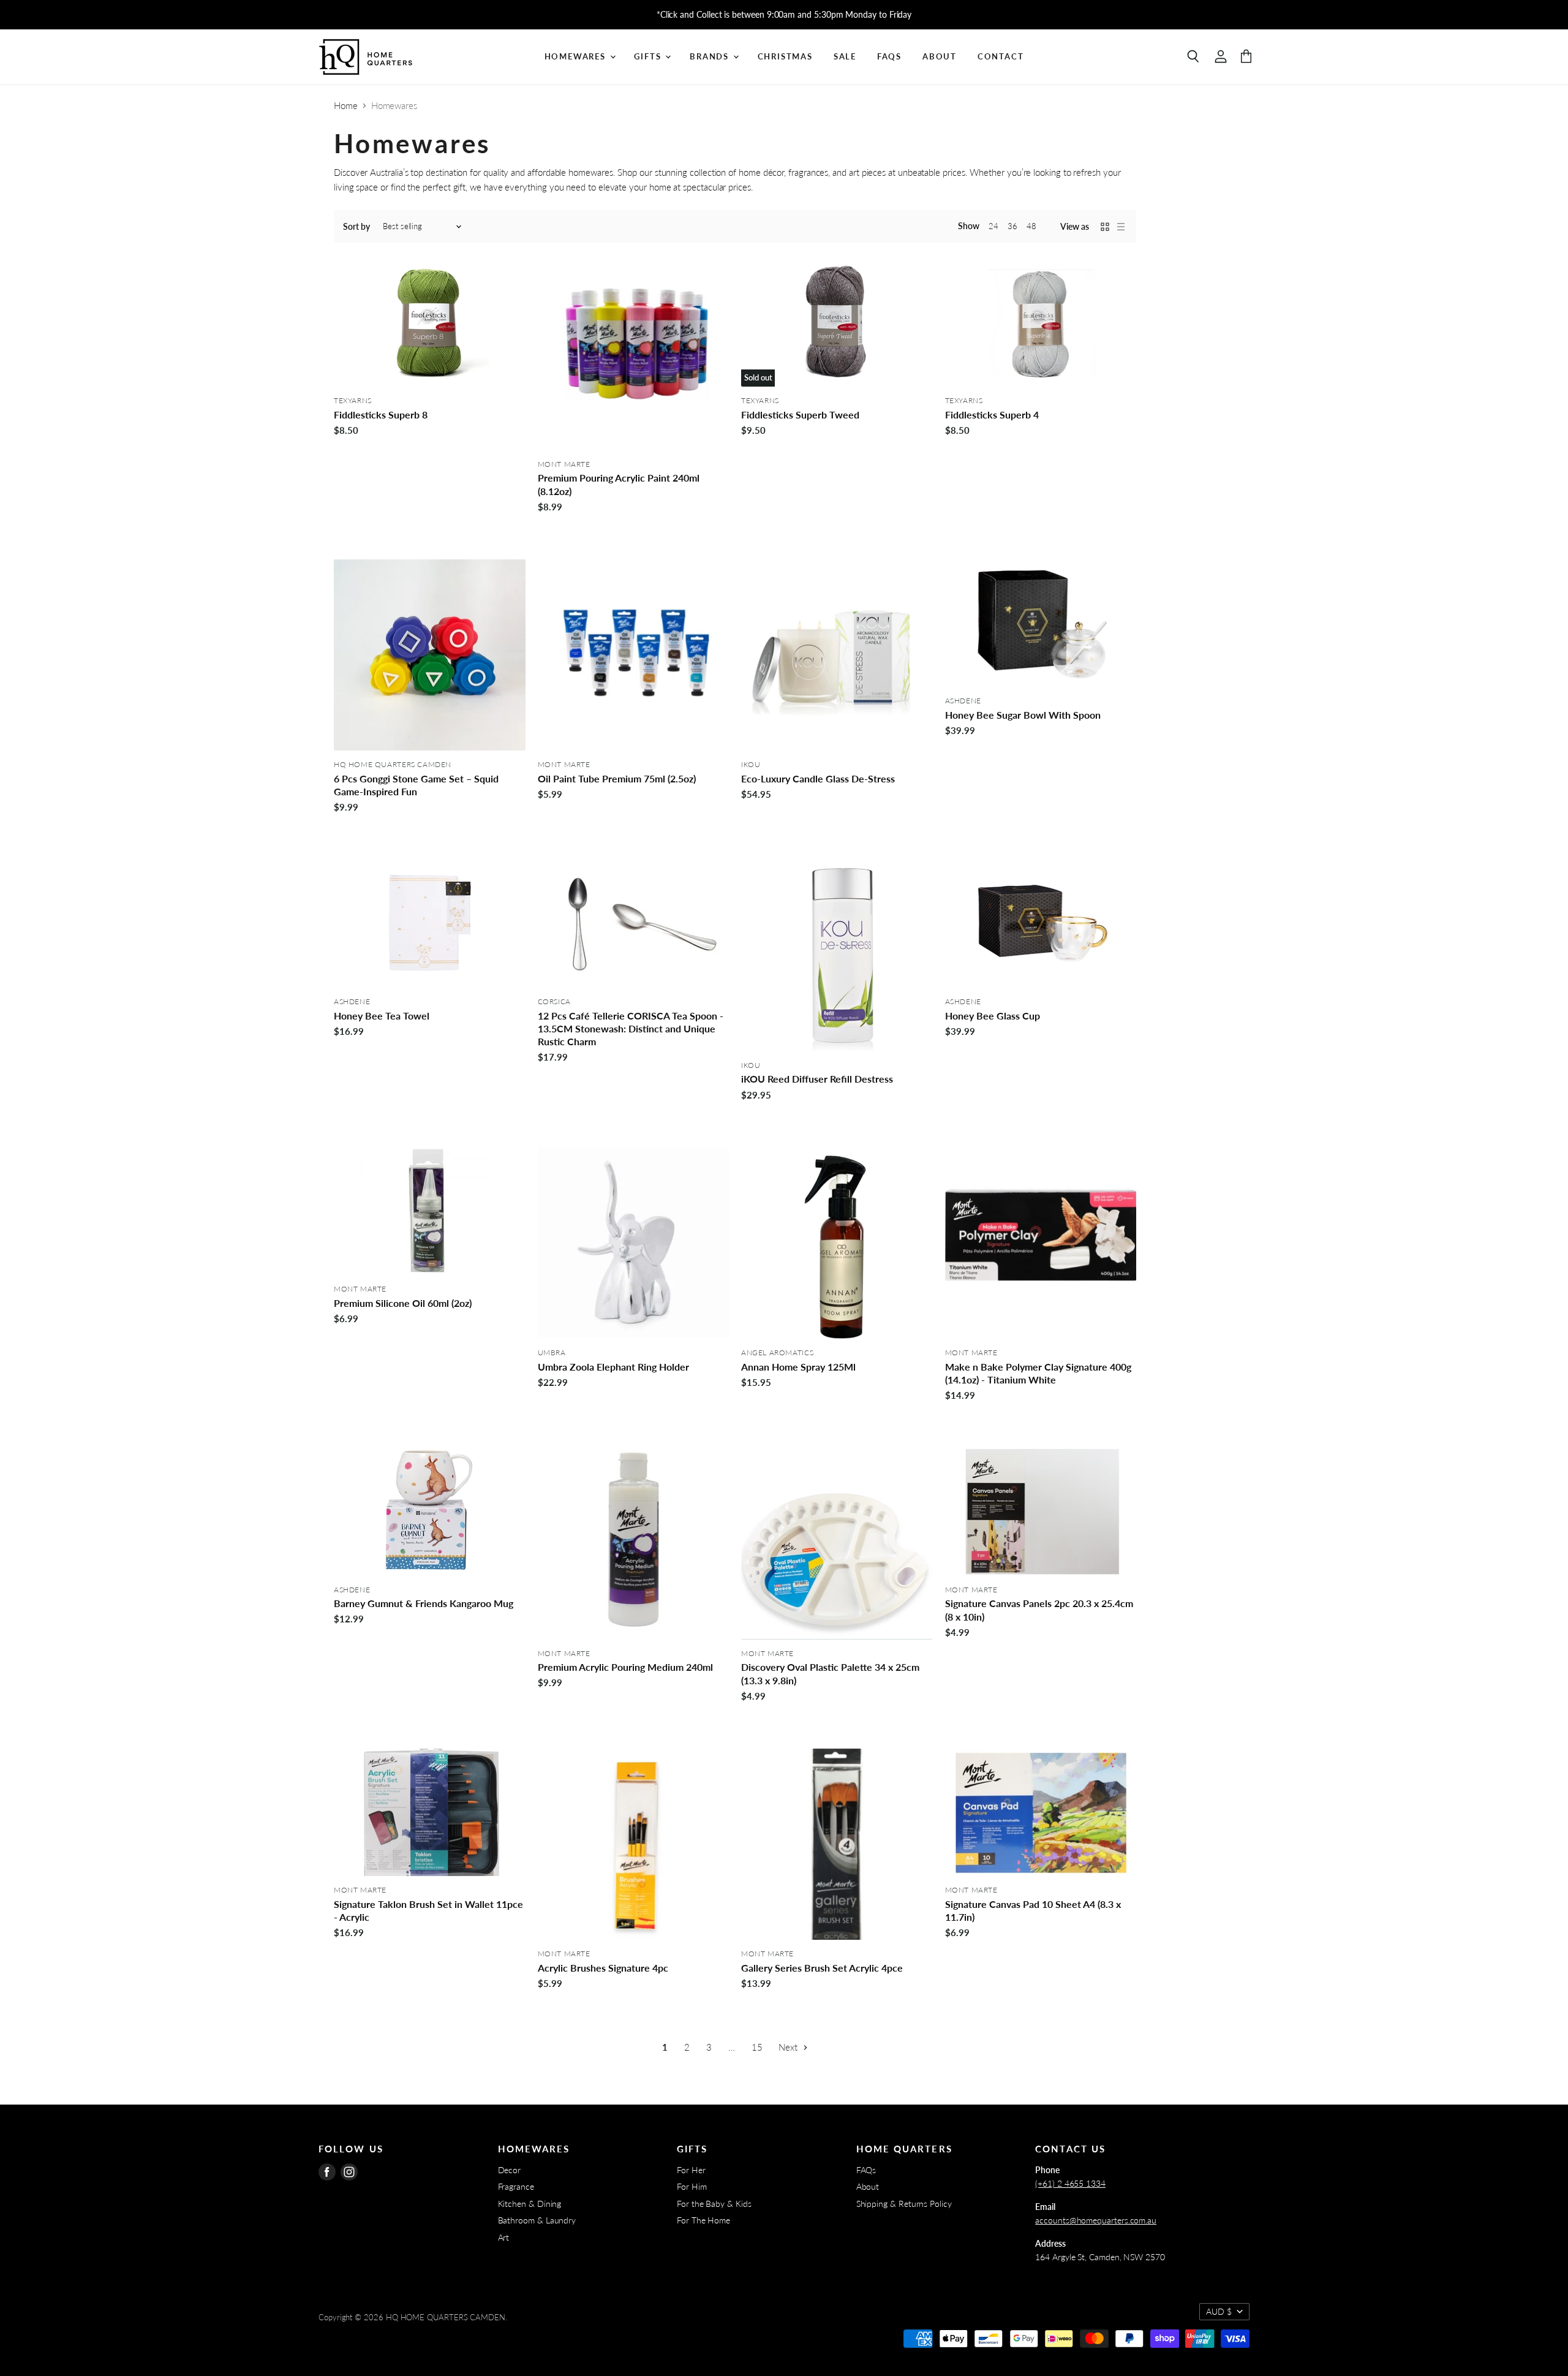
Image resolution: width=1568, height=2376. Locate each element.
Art (504, 2237)
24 (993, 226)
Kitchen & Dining (530, 2204)
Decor (510, 2170)
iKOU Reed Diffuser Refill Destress (817, 1079)
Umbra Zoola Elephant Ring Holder (613, 1367)
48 (1031, 226)
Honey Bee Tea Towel (382, 1016)
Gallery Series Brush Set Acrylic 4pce (822, 1968)
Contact (1001, 56)
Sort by (356, 227)
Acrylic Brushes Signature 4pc (603, 1968)
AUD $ (1219, 2311)
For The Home (703, 2220)
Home (346, 106)
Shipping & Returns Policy (904, 2204)
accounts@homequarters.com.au (1096, 2220)
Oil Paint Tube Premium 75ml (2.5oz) (617, 778)
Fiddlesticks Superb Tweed (800, 414)
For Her (691, 2170)
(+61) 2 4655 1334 (1070, 2183)
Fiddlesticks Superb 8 (381, 414)
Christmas (785, 56)
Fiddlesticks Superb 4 (992, 414)
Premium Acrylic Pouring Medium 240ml (625, 1667)
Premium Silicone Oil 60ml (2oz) (403, 1303)
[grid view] (1105, 227)
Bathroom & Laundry (537, 2220)
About (940, 56)
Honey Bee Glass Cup (993, 1016)
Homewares (577, 56)
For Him (692, 2186)
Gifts (649, 56)
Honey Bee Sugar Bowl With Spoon (1023, 715)
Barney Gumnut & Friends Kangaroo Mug (424, 1603)
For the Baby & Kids (714, 2204)
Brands (711, 56)
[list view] (1121, 227)
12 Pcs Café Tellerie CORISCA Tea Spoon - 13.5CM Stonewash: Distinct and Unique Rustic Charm (631, 1029)
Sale (845, 56)
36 (1012, 226)
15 (757, 2047)
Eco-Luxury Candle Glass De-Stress (818, 778)
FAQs (889, 56)
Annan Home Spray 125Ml (798, 1367)
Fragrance (516, 2186)
